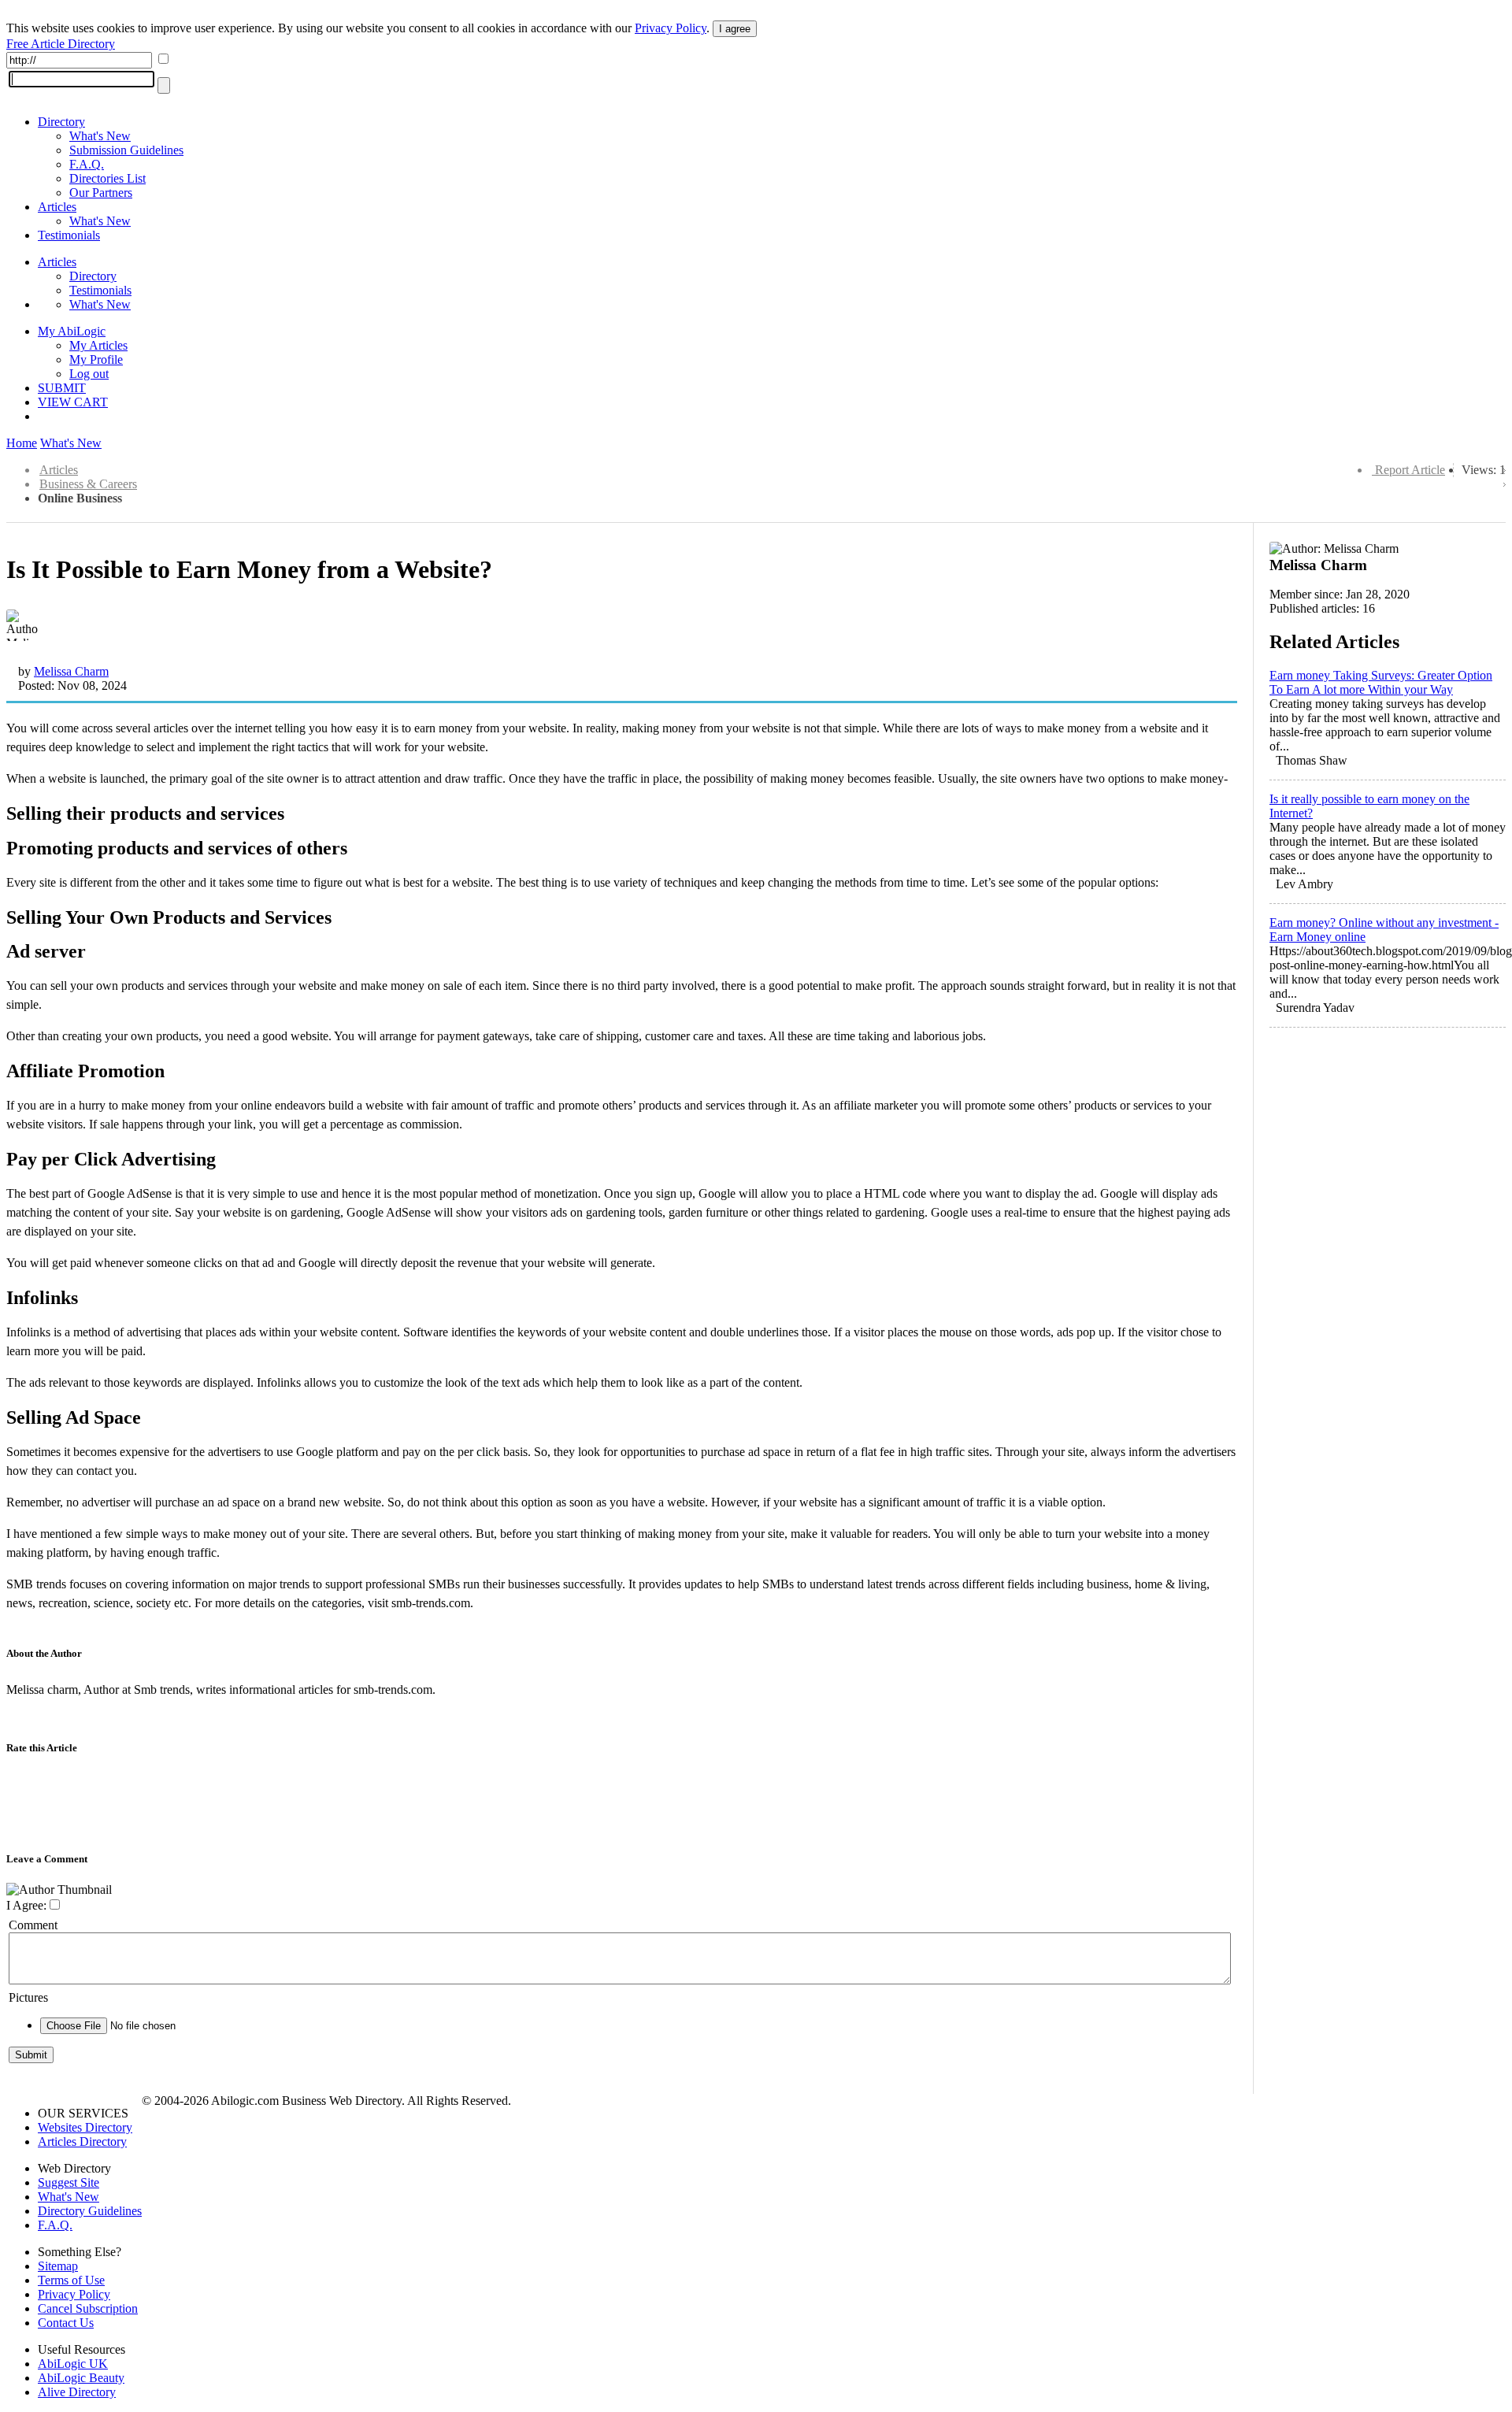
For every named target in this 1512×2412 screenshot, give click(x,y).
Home (22, 443)
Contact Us (66, 2323)
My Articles (98, 345)
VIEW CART (73, 402)
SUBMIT (62, 388)
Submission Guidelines (126, 150)
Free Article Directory (61, 44)
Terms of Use (71, 2280)
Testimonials (69, 235)
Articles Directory (82, 2142)
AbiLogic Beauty (81, 2378)
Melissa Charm (71, 671)
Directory (61, 122)
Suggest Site (69, 2182)
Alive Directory (77, 2392)
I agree (735, 29)
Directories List (107, 178)
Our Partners (101, 193)
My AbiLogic (72, 331)
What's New (100, 136)
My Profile (96, 359)
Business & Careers (88, 484)
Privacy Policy (671, 28)
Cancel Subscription (88, 2308)
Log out (89, 374)
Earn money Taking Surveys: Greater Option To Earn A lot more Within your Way (1381, 682)
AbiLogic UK (73, 2364)
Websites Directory (85, 2127)
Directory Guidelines (90, 2211)
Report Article (1410, 470)
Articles (57, 207)
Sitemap (58, 2266)
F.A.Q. (87, 164)
